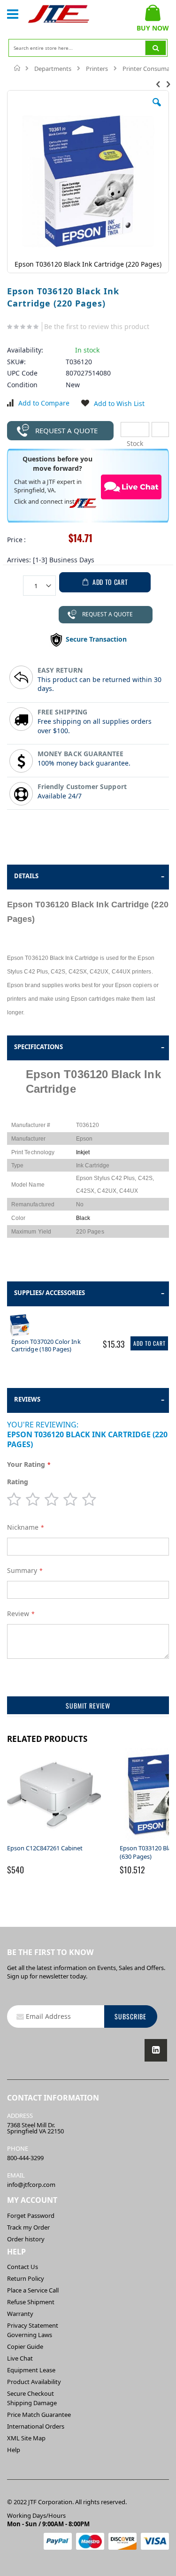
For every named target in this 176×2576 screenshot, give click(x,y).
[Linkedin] (156, 2050)
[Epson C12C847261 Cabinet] (54, 1840)
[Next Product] (168, 84)
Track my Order (28, 2227)
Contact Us (23, 2267)
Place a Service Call (33, 2290)
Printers (97, 69)
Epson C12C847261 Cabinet (45, 1848)
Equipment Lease (31, 2370)
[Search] (156, 48)
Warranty (20, 2314)
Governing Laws (30, 2335)
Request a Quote (66, 430)
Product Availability (34, 2382)
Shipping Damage (32, 2403)
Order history (26, 2239)
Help (14, 2450)
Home (18, 68)
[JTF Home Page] (59, 14)
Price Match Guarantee (39, 2415)
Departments (53, 69)
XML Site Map (26, 2438)
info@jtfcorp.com (31, 2185)
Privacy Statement (33, 2325)
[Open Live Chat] (131, 487)
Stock (135, 429)
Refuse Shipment (31, 2302)
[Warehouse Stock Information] (160, 429)
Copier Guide (25, 2346)
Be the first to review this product (97, 326)
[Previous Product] (158, 84)
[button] (157, 109)
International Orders (36, 2426)
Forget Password (31, 2216)
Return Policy (26, 2278)
